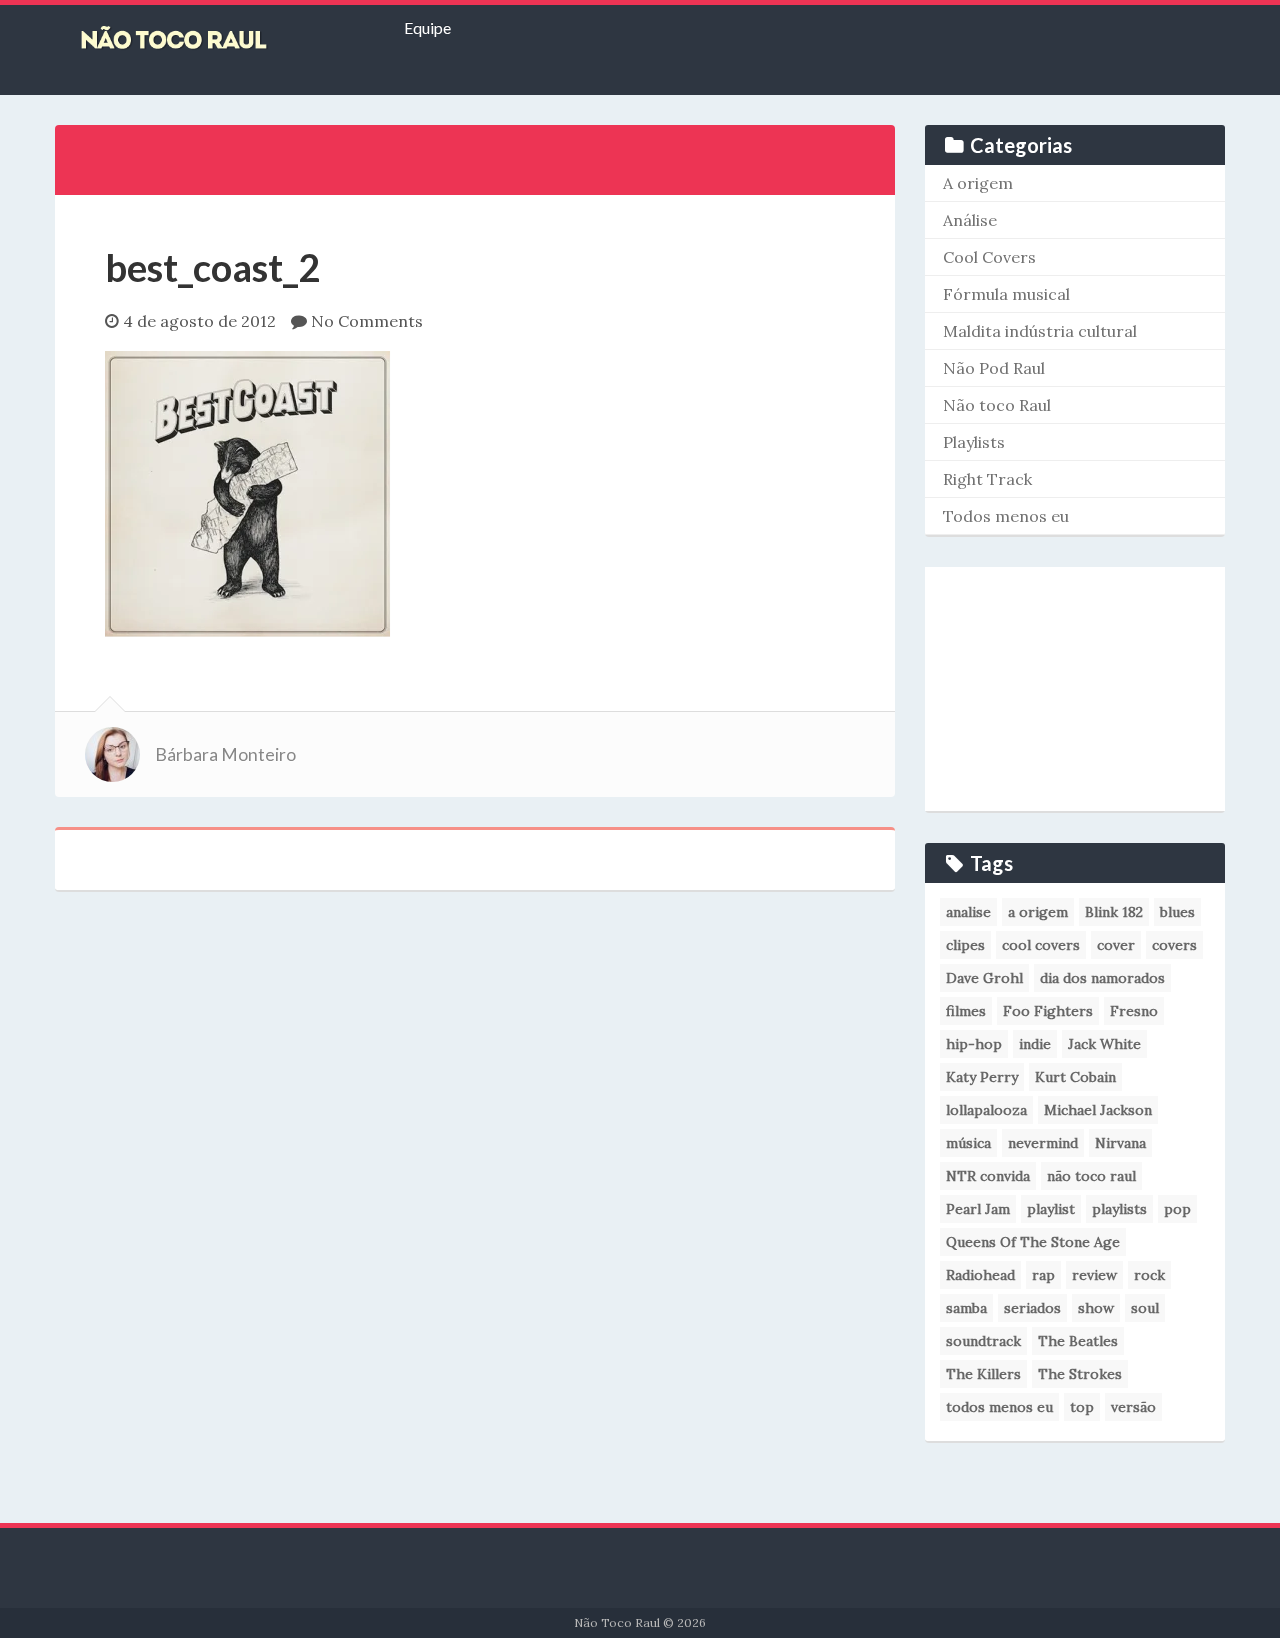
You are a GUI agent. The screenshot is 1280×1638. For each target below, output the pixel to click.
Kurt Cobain (1075, 1077)
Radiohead (980, 1275)
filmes (966, 1011)
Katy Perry (982, 1077)
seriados (1032, 1308)
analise (968, 912)
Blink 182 (1114, 912)
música (968, 1143)
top (1082, 1407)
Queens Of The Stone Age (1033, 1242)
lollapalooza (986, 1110)
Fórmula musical (1006, 294)
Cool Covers (989, 257)
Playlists (974, 442)
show (1096, 1308)
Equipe (427, 27)
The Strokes (1080, 1374)
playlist (1051, 1209)
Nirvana (1120, 1143)
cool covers (1041, 945)
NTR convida (988, 1176)
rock (1149, 1275)
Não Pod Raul (994, 368)
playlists (1119, 1209)
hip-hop (974, 1044)
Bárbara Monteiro (225, 754)
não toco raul (1091, 1176)
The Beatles (1078, 1341)
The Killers (983, 1374)
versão (1133, 1407)
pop (1177, 1209)
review (1094, 1275)
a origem (1038, 912)
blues (1177, 912)
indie (1035, 1044)
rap (1043, 1275)
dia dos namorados (1102, 978)
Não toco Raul (997, 405)
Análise (970, 220)
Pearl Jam (978, 1209)
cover (1116, 945)
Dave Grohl (984, 978)
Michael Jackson (1098, 1110)
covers (1174, 945)
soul (1145, 1308)
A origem (978, 183)
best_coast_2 (212, 267)
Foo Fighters (1048, 1011)
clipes (965, 945)
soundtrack (983, 1341)
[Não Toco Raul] (204, 40)
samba (966, 1308)
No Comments (367, 321)
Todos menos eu (1006, 516)
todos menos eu (999, 1407)
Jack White (1104, 1044)
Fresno (1134, 1011)
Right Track (987, 479)
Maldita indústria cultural (1040, 331)
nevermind (1043, 1143)
